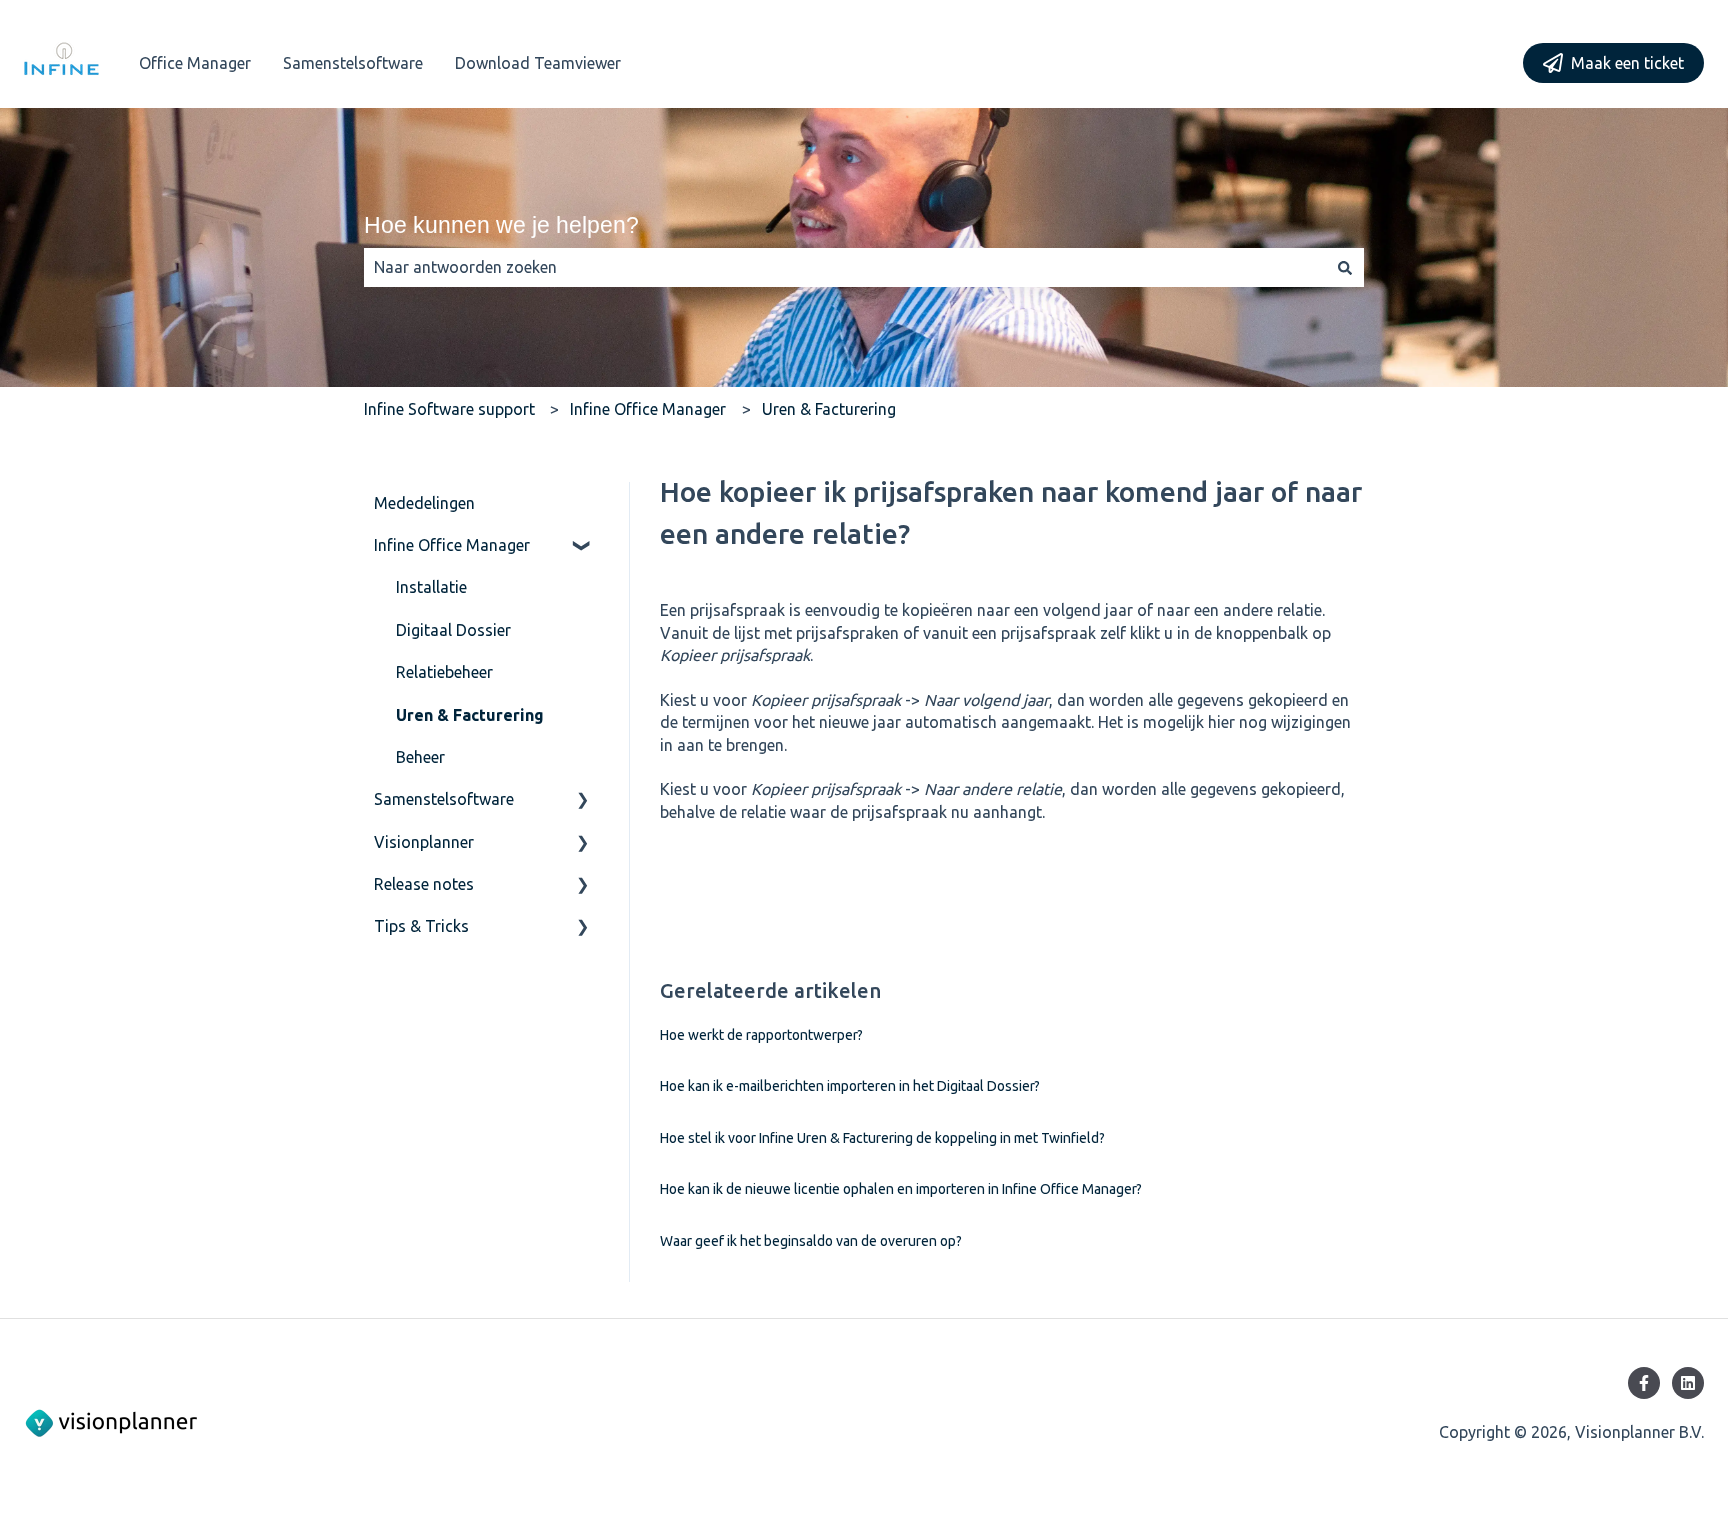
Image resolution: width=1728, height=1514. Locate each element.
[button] (583, 546)
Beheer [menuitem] (420, 757)
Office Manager (195, 63)
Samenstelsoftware (353, 63)
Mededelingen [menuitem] (424, 503)
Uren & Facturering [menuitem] (470, 715)
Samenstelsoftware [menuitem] (444, 799)
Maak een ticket (1627, 63)
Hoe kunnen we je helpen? (501, 225)
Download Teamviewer (538, 63)
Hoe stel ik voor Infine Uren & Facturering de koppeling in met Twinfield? (882, 1138)
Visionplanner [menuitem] (424, 842)
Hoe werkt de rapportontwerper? (761, 1035)
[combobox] (845, 267)
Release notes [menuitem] (424, 884)
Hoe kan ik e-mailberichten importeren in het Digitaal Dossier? (850, 1086)
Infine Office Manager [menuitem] (452, 545)
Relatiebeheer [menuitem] (444, 672)
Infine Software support (449, 409)
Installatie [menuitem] (431, 587)
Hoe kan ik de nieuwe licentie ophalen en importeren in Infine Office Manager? (901, 1189)
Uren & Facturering (829, 409)
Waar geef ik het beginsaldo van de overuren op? (811, 1241)
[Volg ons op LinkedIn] (1688, 1383)
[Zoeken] (1345, 267)
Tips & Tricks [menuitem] (421, 926)
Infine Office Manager (648, 409)
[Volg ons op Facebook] (1644, 1383)
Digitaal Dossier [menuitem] (453, 630)
